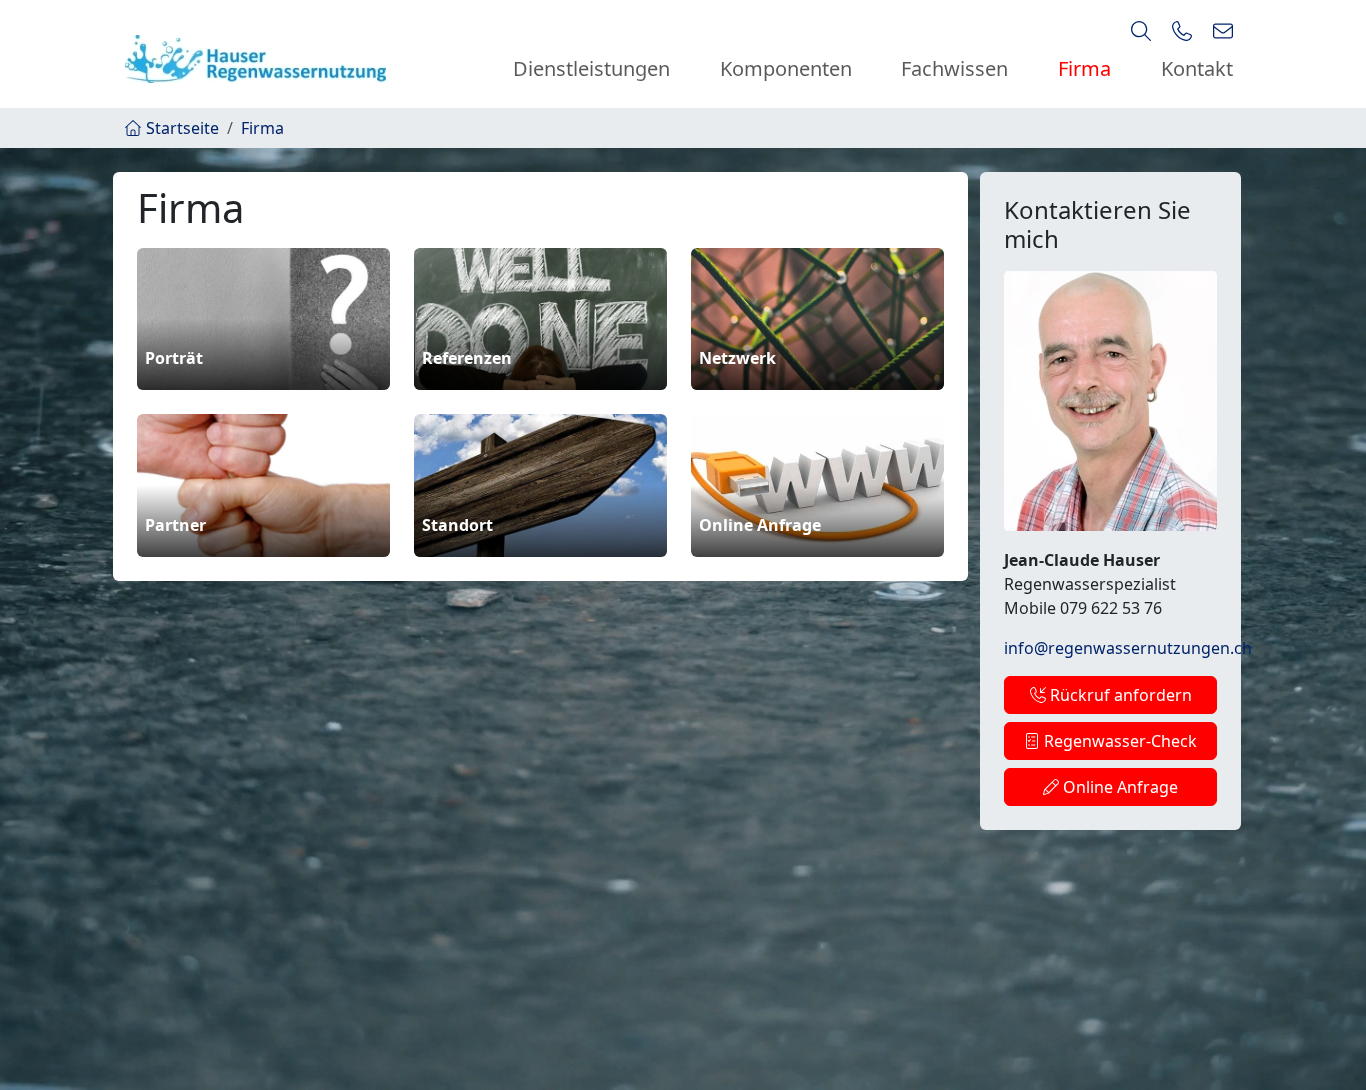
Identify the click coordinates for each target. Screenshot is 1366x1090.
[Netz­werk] (817, 317)
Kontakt (1197, 68)
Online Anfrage (1118, 787)
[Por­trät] (263, 317)
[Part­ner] (263, 484)
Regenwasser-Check (1118, 741)
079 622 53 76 (1111, 608)
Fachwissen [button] (954, 68)
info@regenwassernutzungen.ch (1128, 648)
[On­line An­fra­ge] (817, 484)
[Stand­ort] (540, 484)
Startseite (182, 128)
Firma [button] (1084, 68)
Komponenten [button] (786, 68)
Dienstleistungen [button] (591, 68)
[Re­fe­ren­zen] (540, 317)
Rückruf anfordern (1119, 695)
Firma (262, 128)
